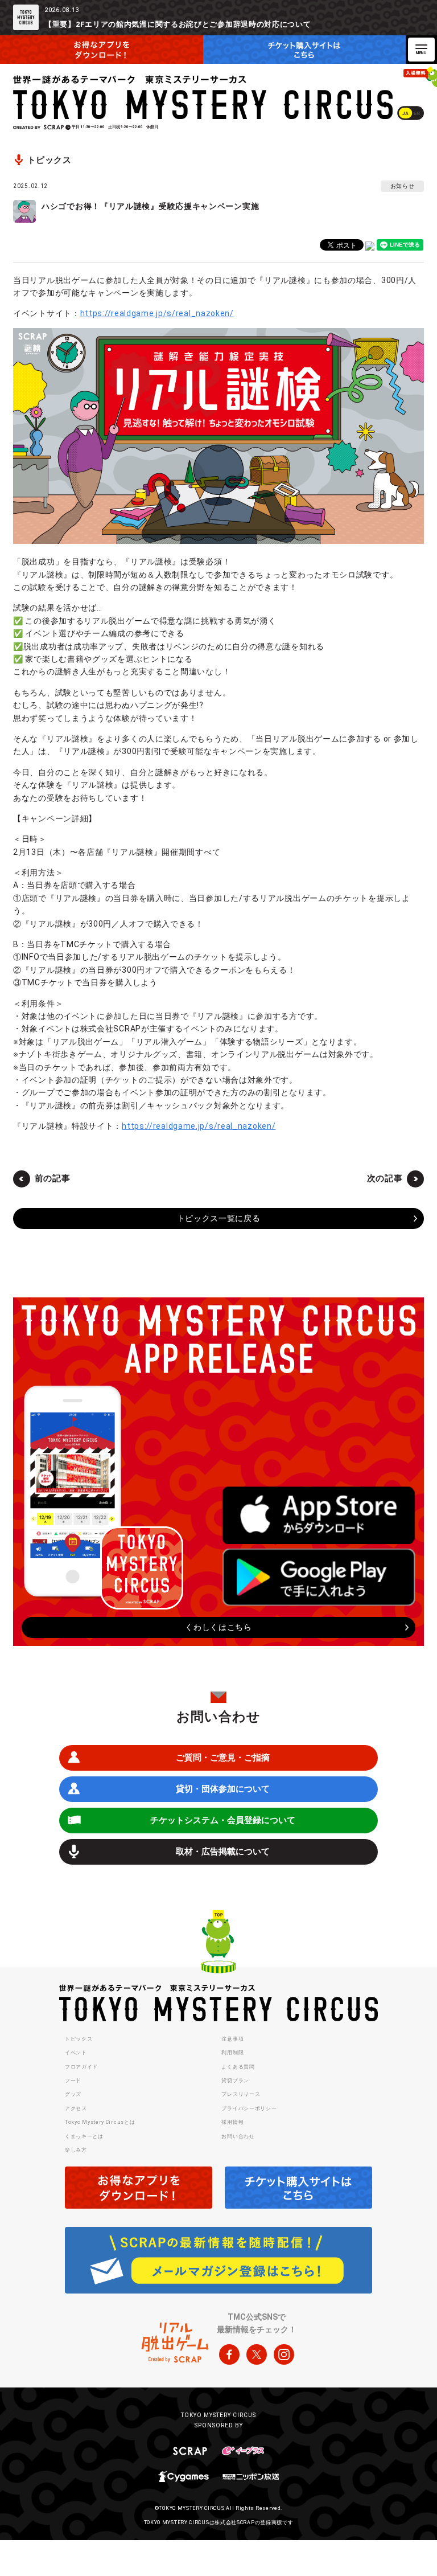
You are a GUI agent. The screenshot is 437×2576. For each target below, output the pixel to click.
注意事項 (232, 2039)
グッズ (73, 2094)
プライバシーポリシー (249, 2108)
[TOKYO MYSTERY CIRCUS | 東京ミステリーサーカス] (204, 97)
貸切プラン (235, 2081)
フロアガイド (81, 2067)
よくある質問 (238, 2067)
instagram (284, 2354)
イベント (76, 2053)
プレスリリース (241, 2094)
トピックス (79, 2039)
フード (73, 2081)
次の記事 (385, 1178)
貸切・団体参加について (223, 1789)
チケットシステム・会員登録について (223, 1820)
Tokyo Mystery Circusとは (100, 2122)
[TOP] (218, 1943)
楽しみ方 (76, 2150)
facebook (229, 2354)
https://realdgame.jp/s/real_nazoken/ (157, 313)
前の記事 (53, 1178)
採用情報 (232, 2122)
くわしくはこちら (218, 1627)
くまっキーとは (84, 2136)
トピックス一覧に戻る (219, 1218)
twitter (257, 2354)
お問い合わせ (238, 2136)
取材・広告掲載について (223, 1852)
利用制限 (232, 2053)
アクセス (76, 2108)
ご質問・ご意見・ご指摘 (223, 1758)
